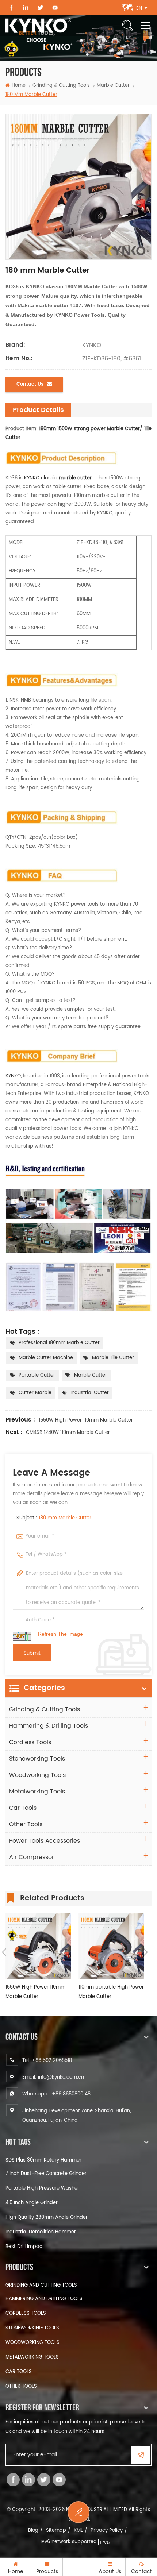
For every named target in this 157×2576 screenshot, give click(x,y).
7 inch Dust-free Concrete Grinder (46, 2174)
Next (146, 1952)
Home (19, 86)
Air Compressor (32, 1857)
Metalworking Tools (37, 1792)
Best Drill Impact (25, 2247)
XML (78, 2531)
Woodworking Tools (37, 1775)
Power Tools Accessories (45, 1841)
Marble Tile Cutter (113, 1358)
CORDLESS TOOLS (26, 2313)
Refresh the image (60, 1634)
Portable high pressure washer (42, 2188)
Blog (33, 2531)
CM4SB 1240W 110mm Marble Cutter (68, 1433)
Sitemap (56, 2531)
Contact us (30, 384)
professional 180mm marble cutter (59, 1343)
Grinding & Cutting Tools (61, 86)
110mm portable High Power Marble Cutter (111, 1992)
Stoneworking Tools (37, 1759)
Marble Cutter (91, 1375)
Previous (4, 1952)
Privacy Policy (107, 2531)
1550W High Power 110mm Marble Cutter (86, 1420)
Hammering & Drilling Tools (49, 1726)
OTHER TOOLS (21, 2386)
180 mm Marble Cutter (65, 1518)
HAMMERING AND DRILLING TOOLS (44, 2299)
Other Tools (26, 1824)
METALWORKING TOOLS (32, 2357)
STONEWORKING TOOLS (32, 2328)
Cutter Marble (35, 1393)
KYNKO (13, 1076)
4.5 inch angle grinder (32, 2203)
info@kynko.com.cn (61, 2077)
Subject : (54, 1518)
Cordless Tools (30, 1742)
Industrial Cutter (90, 1393)
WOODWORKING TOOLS (32, 2343)
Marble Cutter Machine (46, 1358)
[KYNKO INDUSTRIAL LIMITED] (38, 26)
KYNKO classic (58, 478)
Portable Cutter (37, 1375)
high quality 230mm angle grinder (47, 2218)
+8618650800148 (71, 2094)
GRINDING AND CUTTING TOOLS (41, 2285)
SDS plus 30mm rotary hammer (43, 2160)
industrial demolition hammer (41, 2232)
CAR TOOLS (19, 2372)
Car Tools (23, 1808)
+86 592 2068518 (52, 2061)
